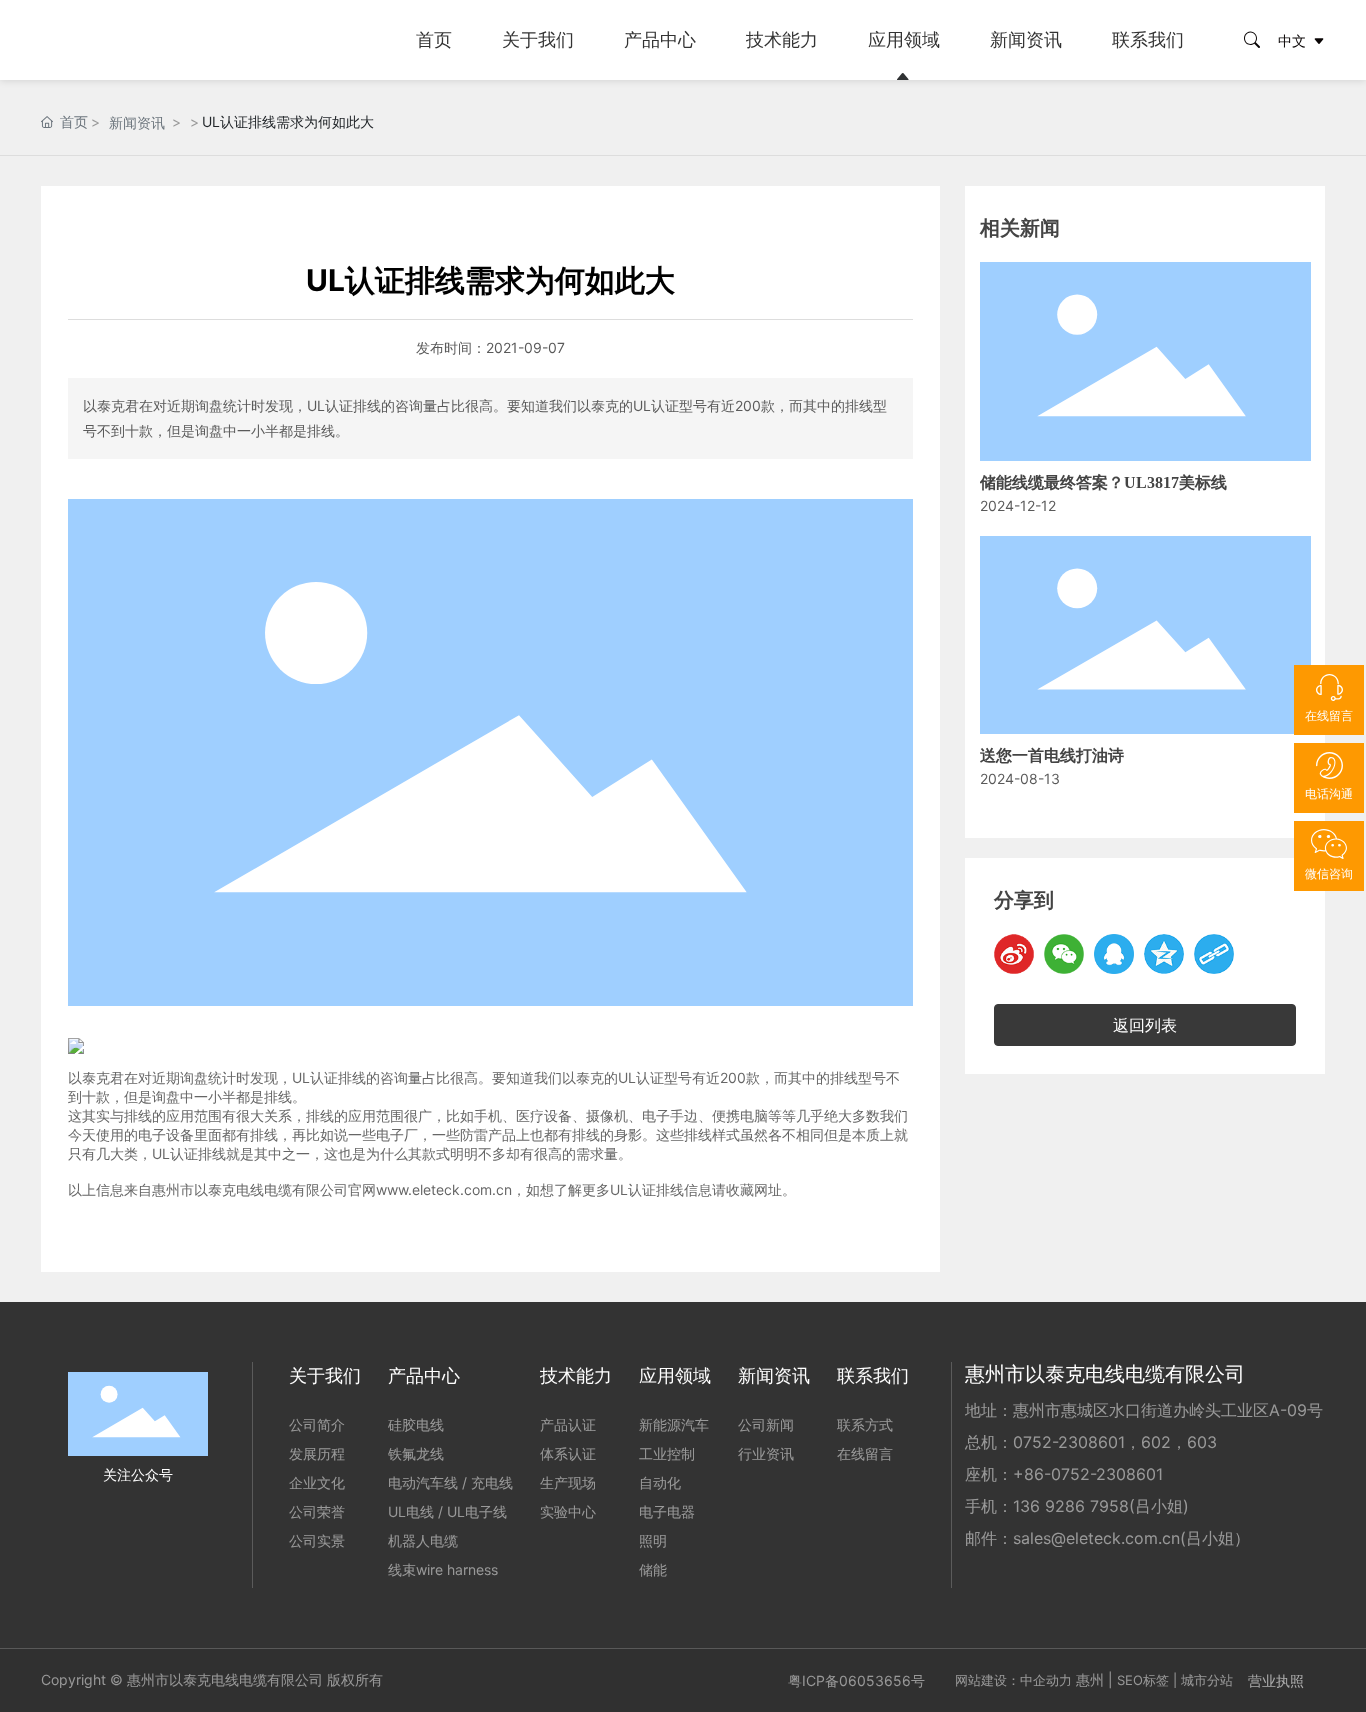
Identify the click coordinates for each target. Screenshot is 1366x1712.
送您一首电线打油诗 (1052, 755)
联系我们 (1148, 39)
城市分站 (1207, 1680)
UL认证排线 (329, 1077)
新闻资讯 (1026, 39)
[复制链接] (1214, 954)
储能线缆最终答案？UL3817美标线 (1103, 482)
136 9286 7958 (1071, 1506)
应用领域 (904, 39)
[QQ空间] (1164, 954)
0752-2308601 (1069, 1442)
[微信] (1064, 954)
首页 (434, 39)
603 (1202, 1442)
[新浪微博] (1014, 954)
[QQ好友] (1114, 954)
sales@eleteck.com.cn (1096, 1538)
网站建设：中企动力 (1013, 1680)
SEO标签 (1143, 1680)
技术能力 (782, 39)
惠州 (1090, 1679)
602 (1156, 1442)
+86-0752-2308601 (1088, 1474)
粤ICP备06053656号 (856, 1680)
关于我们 (538, 39)
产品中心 (660, 39)
